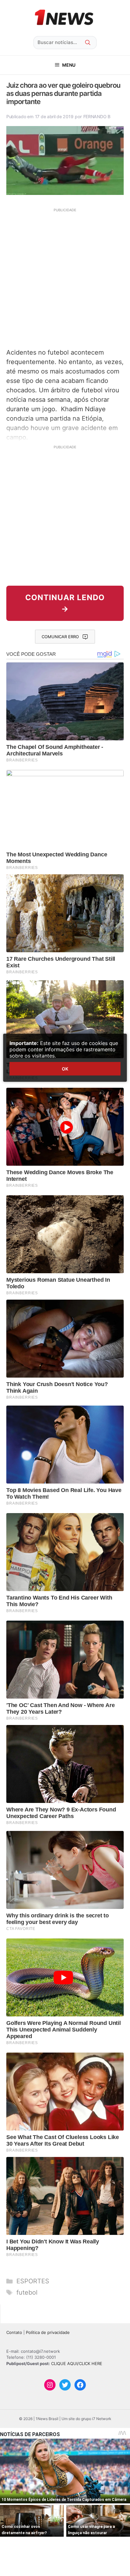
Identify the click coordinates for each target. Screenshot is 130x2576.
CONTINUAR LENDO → (65, 603)
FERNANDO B (97, 116)
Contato (14, 2332)
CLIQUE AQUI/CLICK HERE (77, 2363)
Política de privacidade (48, 2332)
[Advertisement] (65, 277)
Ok (65, 1069)
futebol (27, 2292)
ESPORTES (33, 2281)
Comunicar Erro (60, 637)
